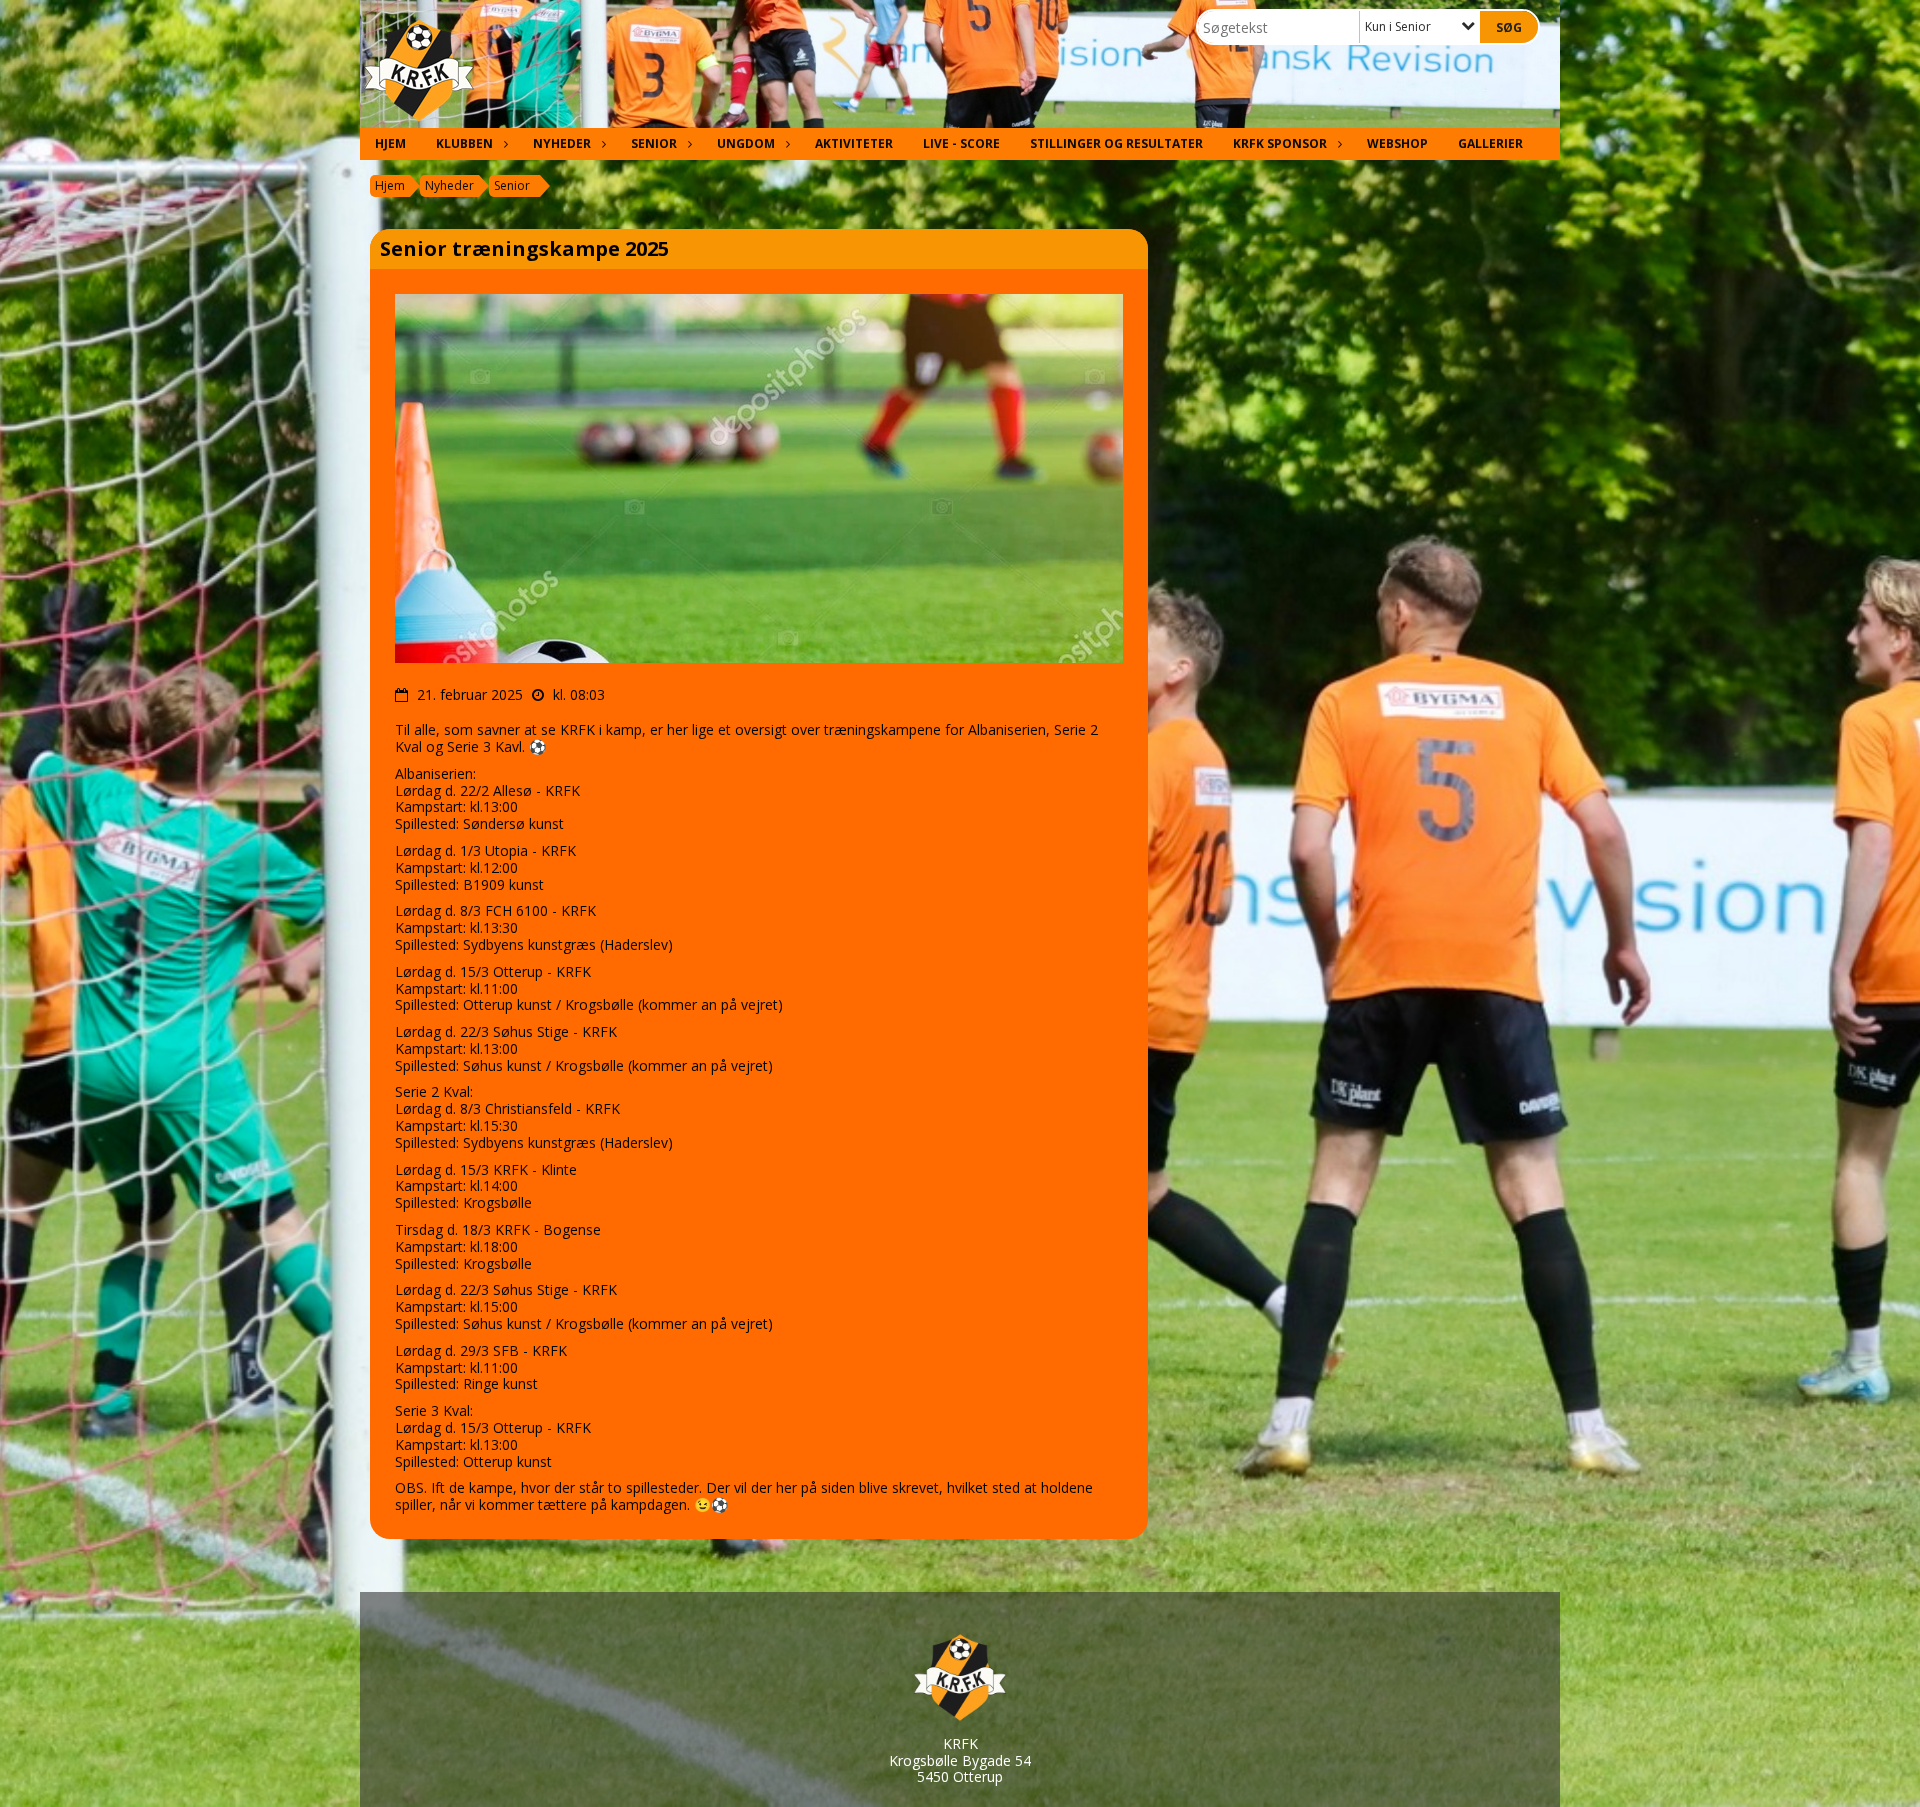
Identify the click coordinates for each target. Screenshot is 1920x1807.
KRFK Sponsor (1280, 143)
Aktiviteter (854, 143)
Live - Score (961, 143)
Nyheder (562, 143)
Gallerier (1490, 143)
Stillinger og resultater (1116, 143)
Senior (654, 143)
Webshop (1397, 143)
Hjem (390, 143)
